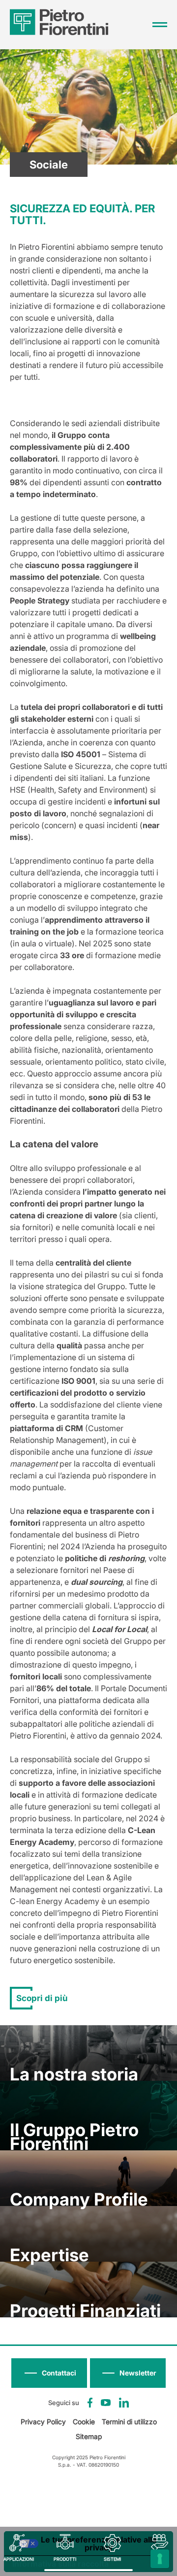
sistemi (112, 2559)
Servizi (160, 2559)
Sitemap (89, 2436)
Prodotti (65, 2559)
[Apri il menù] (160, 25)
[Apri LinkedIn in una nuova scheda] (124, 2403)
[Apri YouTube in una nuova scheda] (106, 2403)
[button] (128, 2373)
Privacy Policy (43, 2422)
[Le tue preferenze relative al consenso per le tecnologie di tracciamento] (160, 2559)
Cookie (84, 2422)
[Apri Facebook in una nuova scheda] (90, 2403)
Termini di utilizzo (129, 2422)
